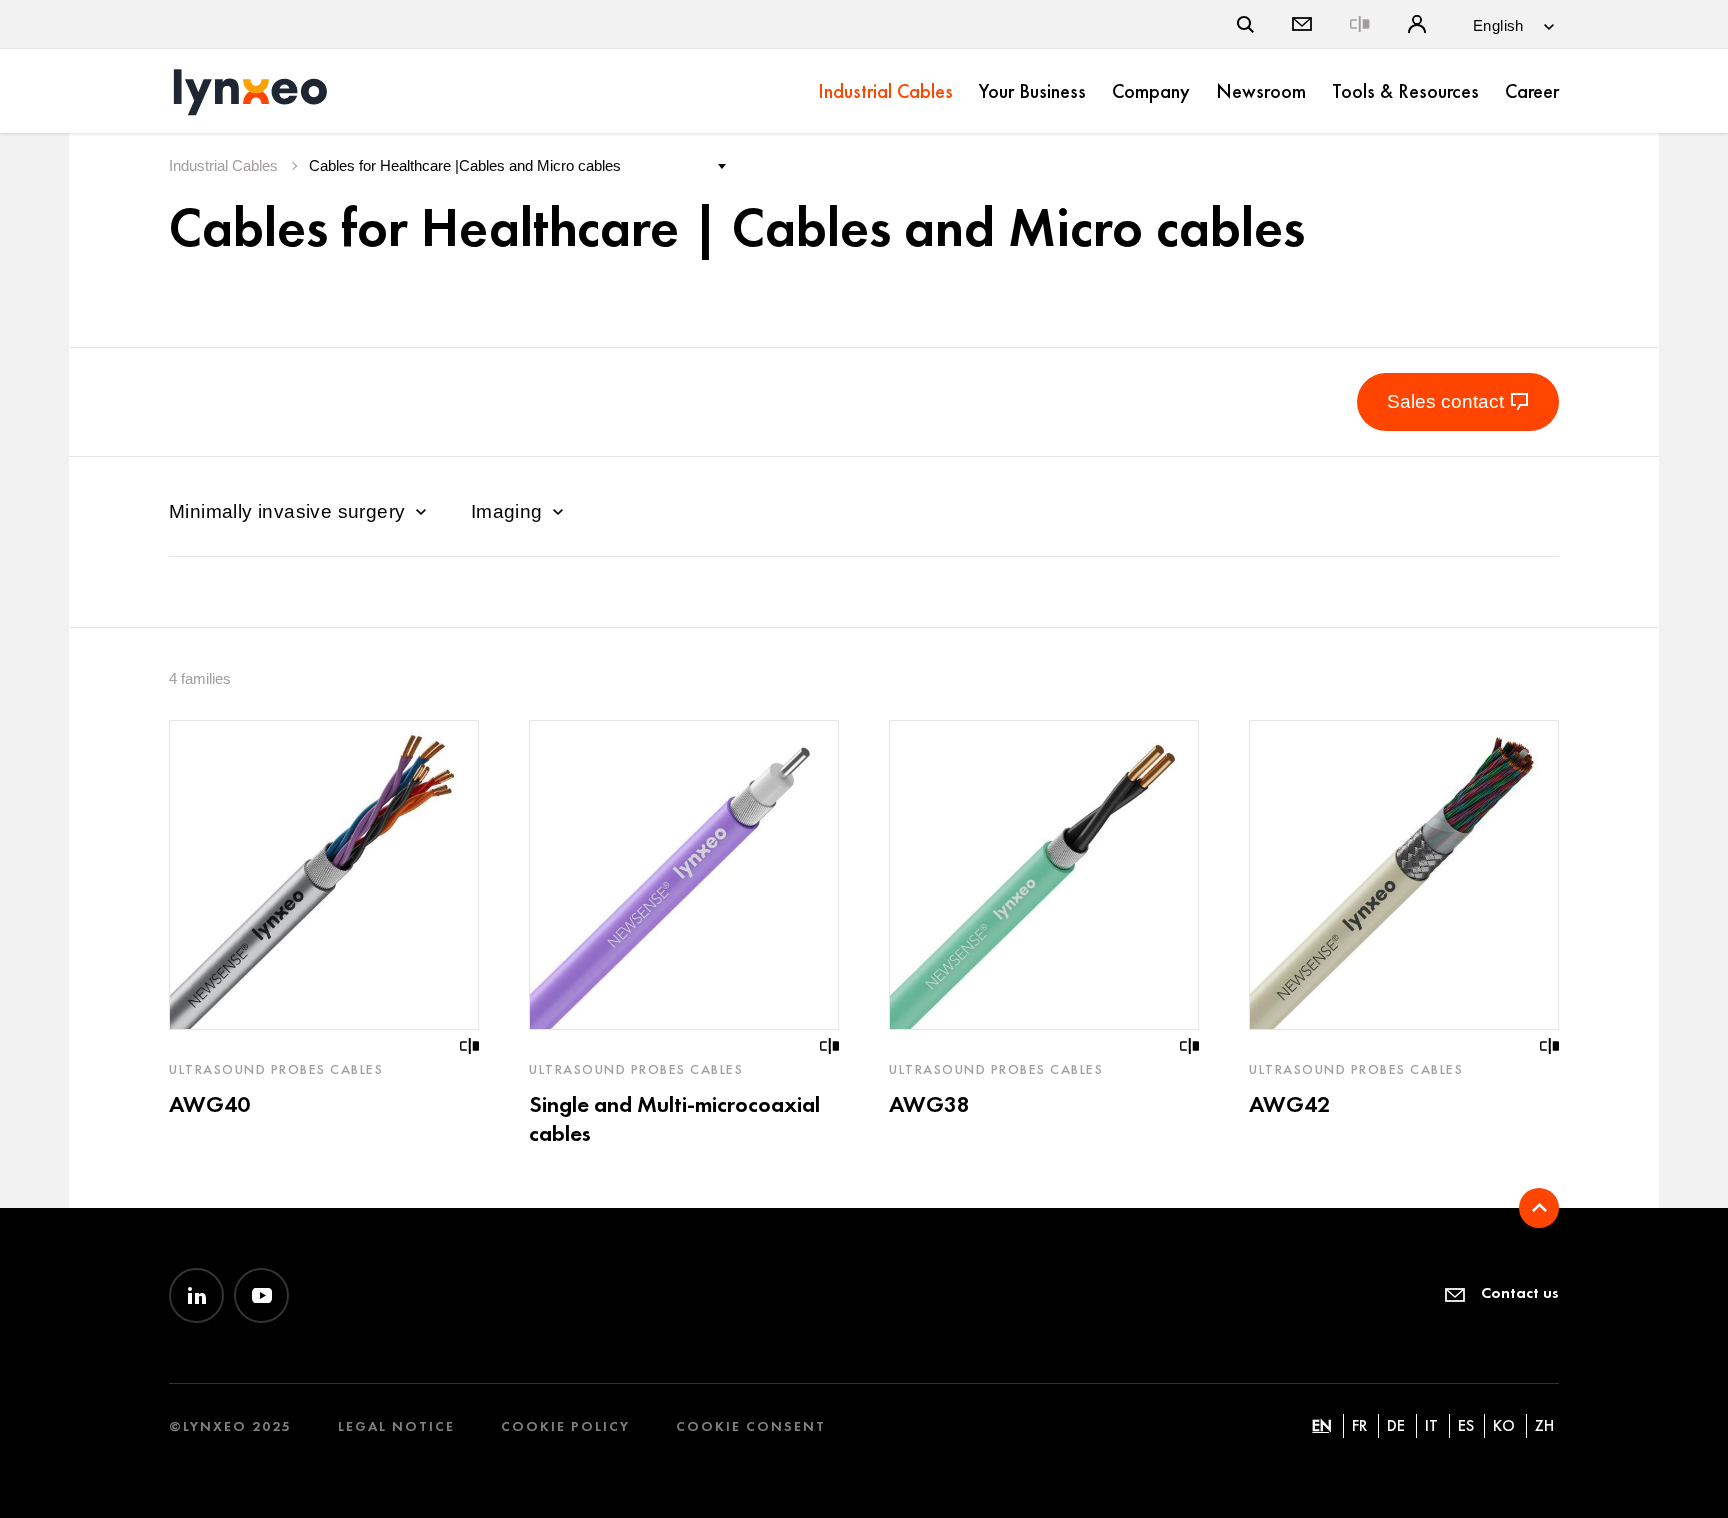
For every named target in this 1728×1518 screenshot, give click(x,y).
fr (1359, 1425)
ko (1504, 1425)
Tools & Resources (1405, 91)
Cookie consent (751, 1426)
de (1396, 1425)
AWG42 (1289, 1104)
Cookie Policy (565, 1426)
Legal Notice (396, 1426)
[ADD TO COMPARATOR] (470, 1046)
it (1431, 1425)
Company (1151, 91)
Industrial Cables (885, 91)
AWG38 (929, 1104)
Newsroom (1261, 91)
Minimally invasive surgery (290, 511)
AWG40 (209, 1104)
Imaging (509, 511)
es (1466, 1425)
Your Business (1032, 91)
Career (1532, 91)
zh (1544, 1425)
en (1322, 1425)
